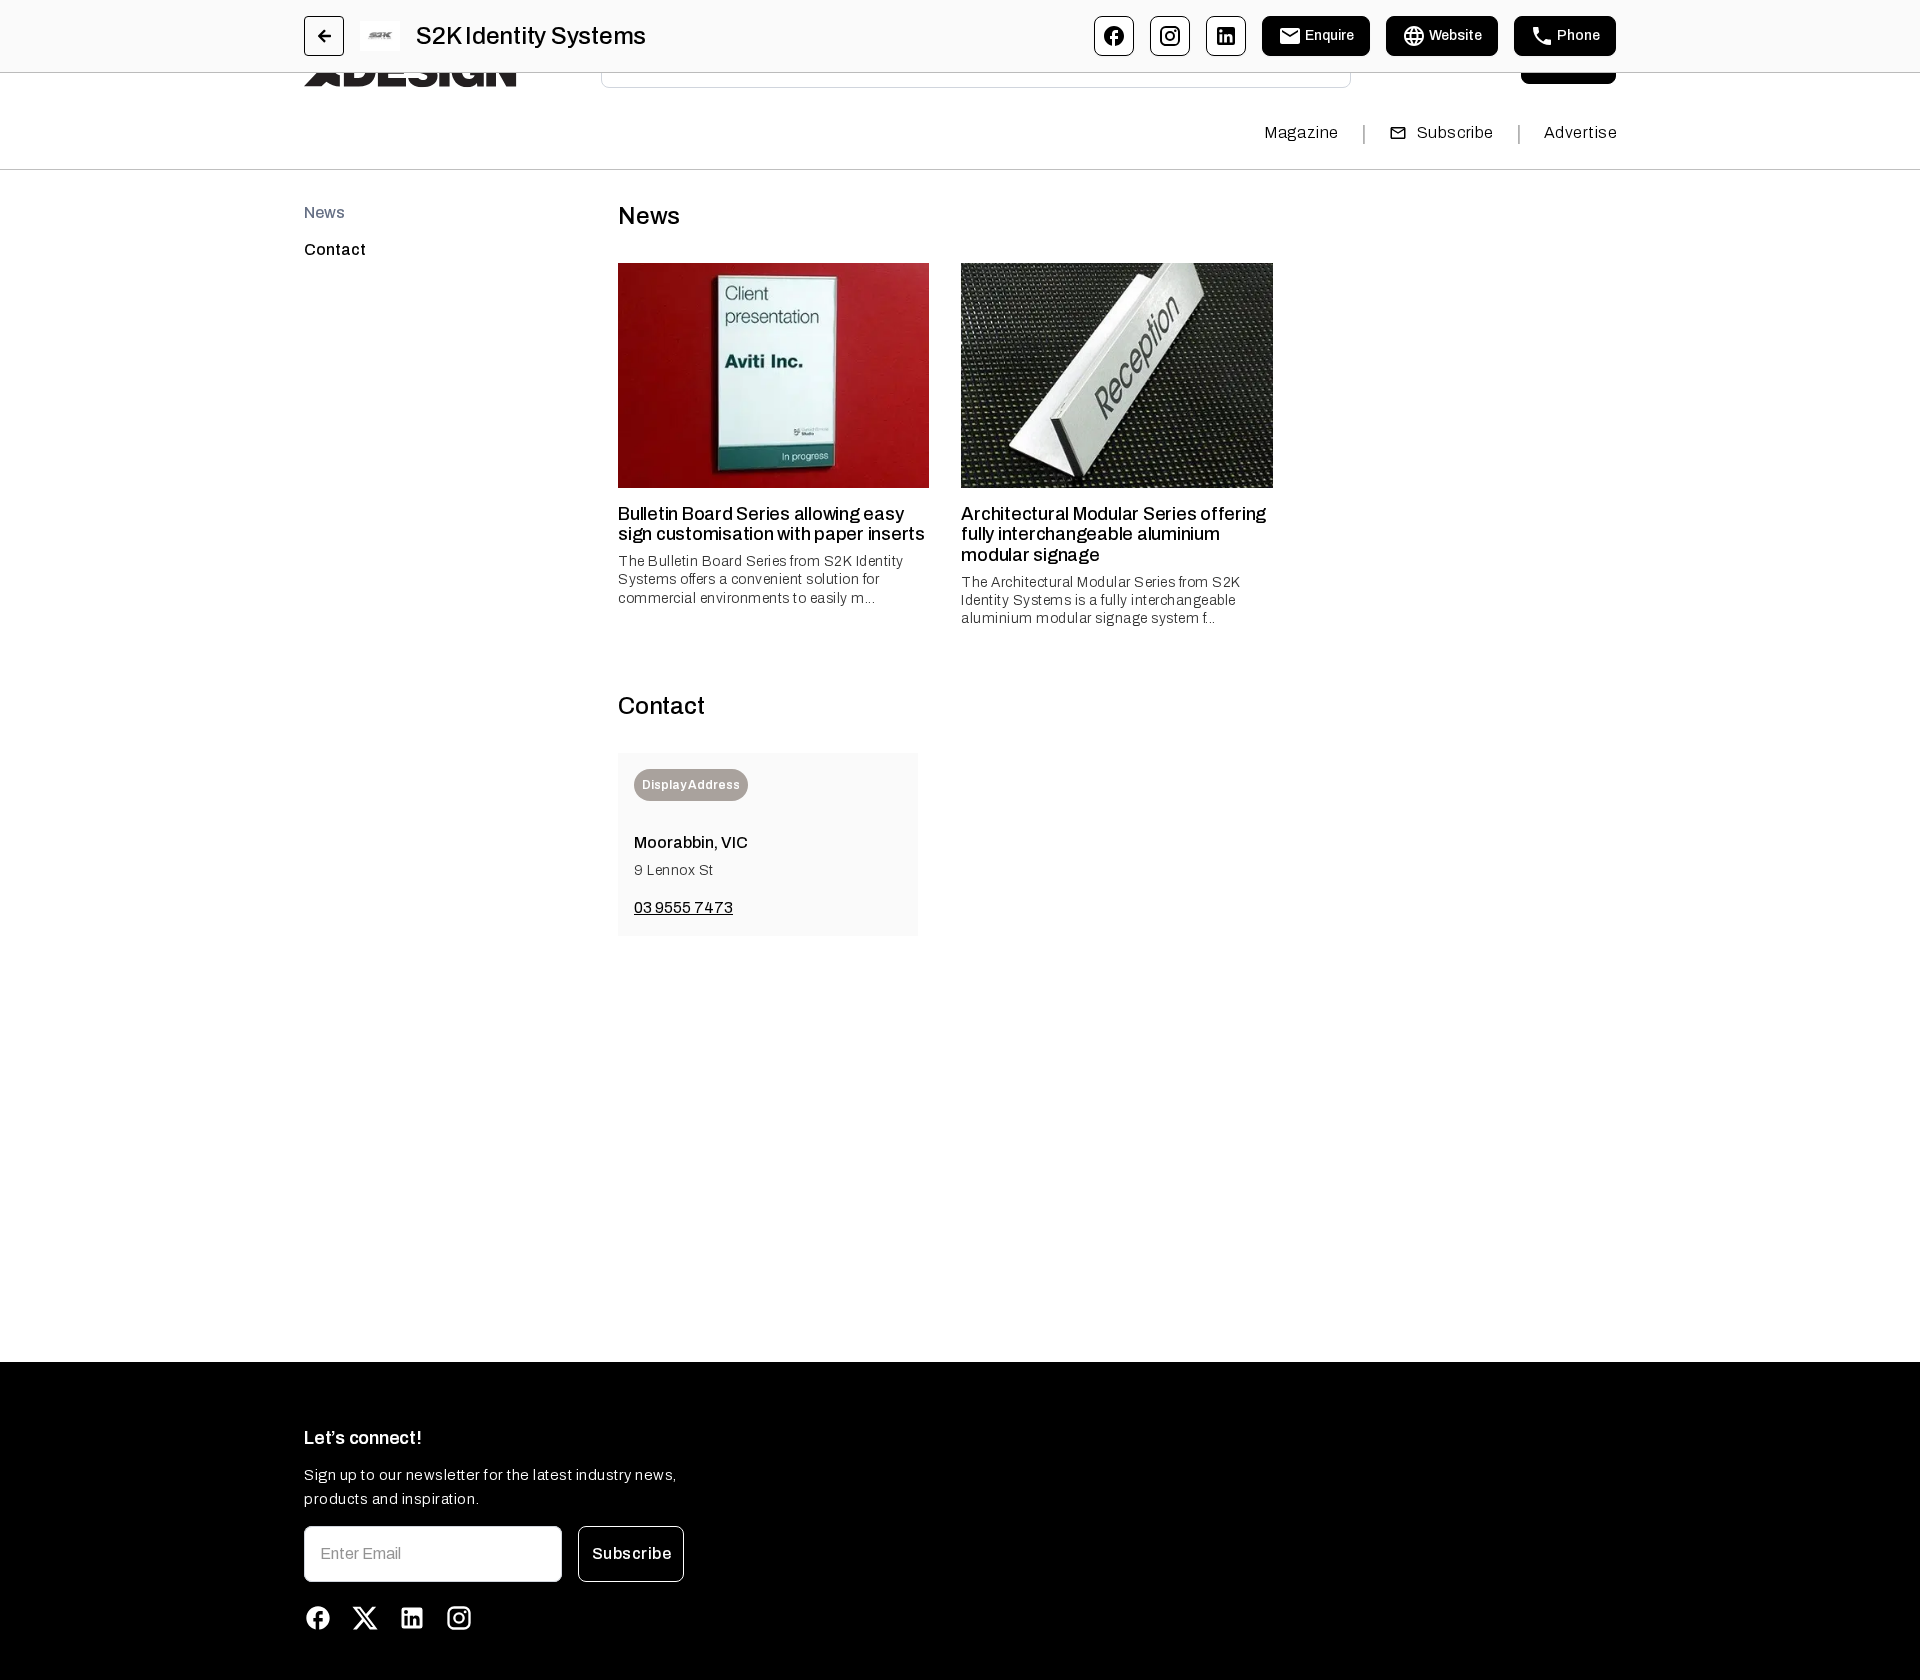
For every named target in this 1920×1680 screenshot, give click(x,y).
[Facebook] (1114, 36)
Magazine (1301, 132)
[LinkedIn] (1226, 36)
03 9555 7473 (683, 907)
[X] (365, 1618)
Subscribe (1455, 132)
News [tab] (324, 212)
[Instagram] (1170, 36)
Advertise (1580, 132)
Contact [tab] (335, 249)
